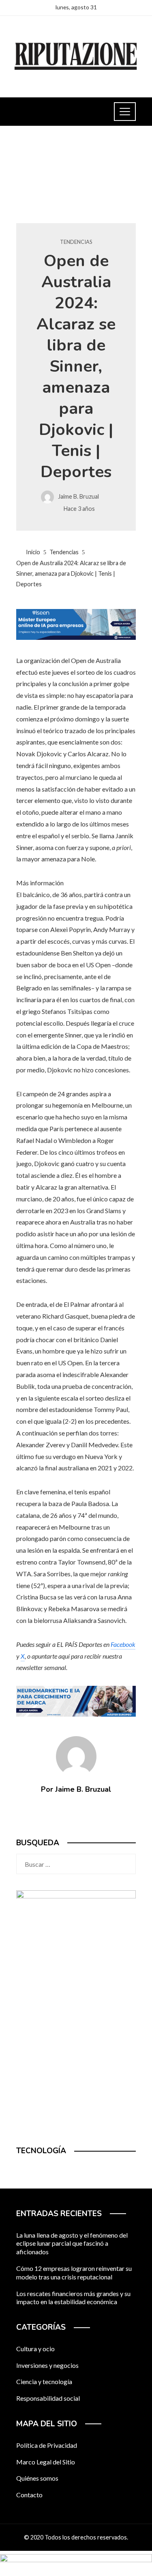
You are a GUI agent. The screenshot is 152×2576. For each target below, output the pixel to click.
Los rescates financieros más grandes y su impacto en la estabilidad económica (73, 2298)
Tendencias (76, 242)
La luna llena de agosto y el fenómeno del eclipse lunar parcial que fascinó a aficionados (72, 2244)
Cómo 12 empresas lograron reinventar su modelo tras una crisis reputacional (74, 2273)
